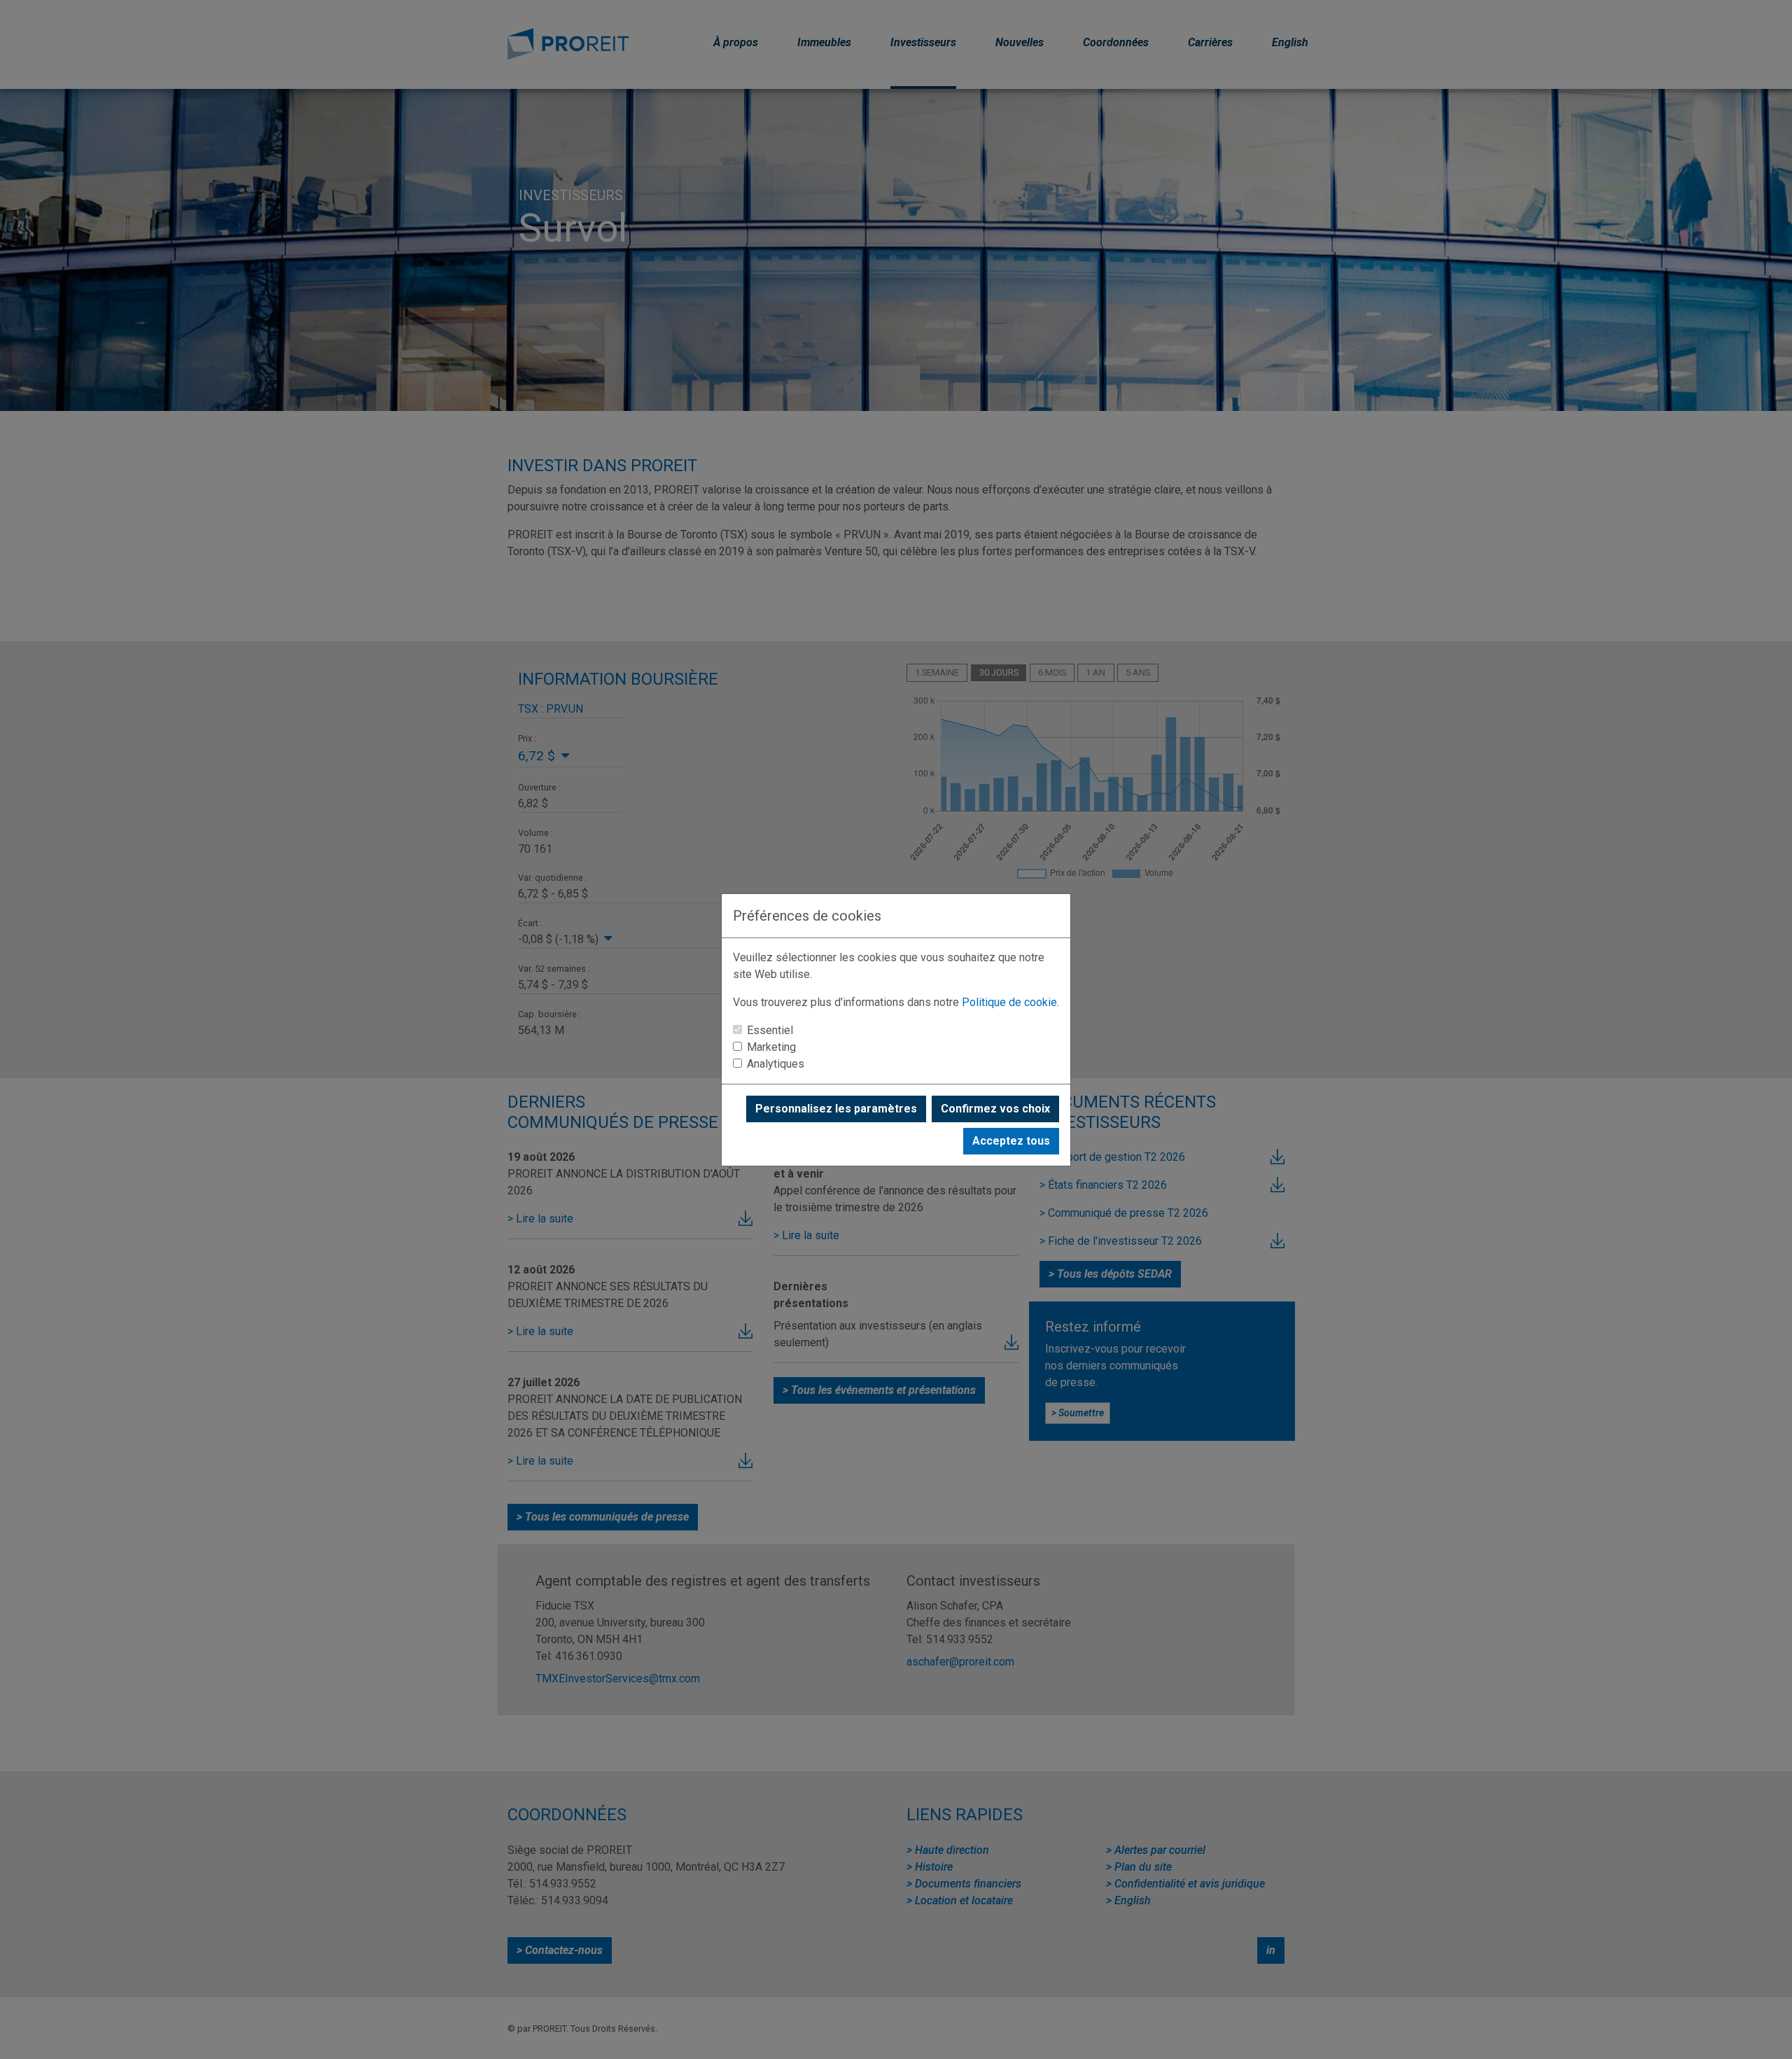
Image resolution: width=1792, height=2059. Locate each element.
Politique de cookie (1009, 1002)
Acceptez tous (1011, 1141)
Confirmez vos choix (995, 1109)
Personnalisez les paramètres (836, 1109)
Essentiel (770, 1030)
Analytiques (776, 1064)
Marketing (771, 1047)
